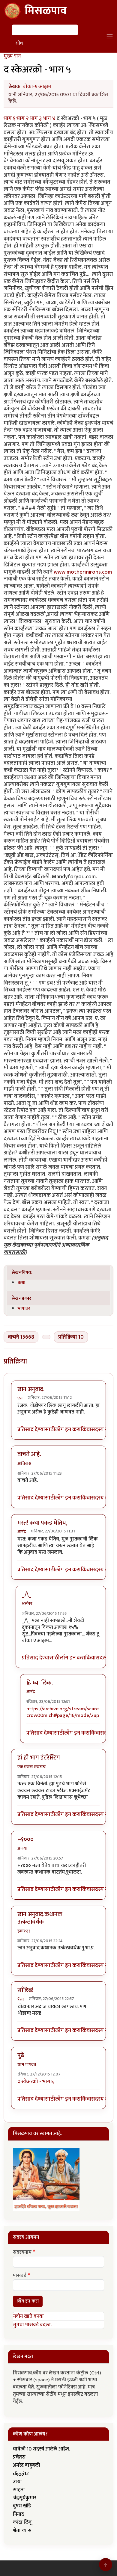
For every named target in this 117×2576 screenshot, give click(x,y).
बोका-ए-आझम (37, 87)
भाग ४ (50, 118)
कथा (21, 1283)
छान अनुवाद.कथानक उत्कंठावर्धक (40, 1918)
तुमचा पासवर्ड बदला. (32, 2325)
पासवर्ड (20, 2276)
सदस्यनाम (22, 2253)
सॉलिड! (25, 1990)
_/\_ (27, 1594)
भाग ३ (36, 118)
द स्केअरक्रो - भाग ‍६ (36, 2081)
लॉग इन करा (68, 1430)
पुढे (21, 2055)
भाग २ (23, 118)
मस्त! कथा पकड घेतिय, (42, 1523)
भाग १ (10, 118)
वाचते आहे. (29, 1454)
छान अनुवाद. (31, 1389)
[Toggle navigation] (110, 37)
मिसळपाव (46, 11)
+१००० (25, 1839)
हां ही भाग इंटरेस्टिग (39, 1758)
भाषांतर (24, 1308)
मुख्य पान (12, 56)
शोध (19, 43)
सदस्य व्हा (101, 1430)
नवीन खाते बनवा (28, 2316)
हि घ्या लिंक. (40, 1683)
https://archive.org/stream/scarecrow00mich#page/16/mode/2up (63, 1712)
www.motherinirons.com (83, 572)
